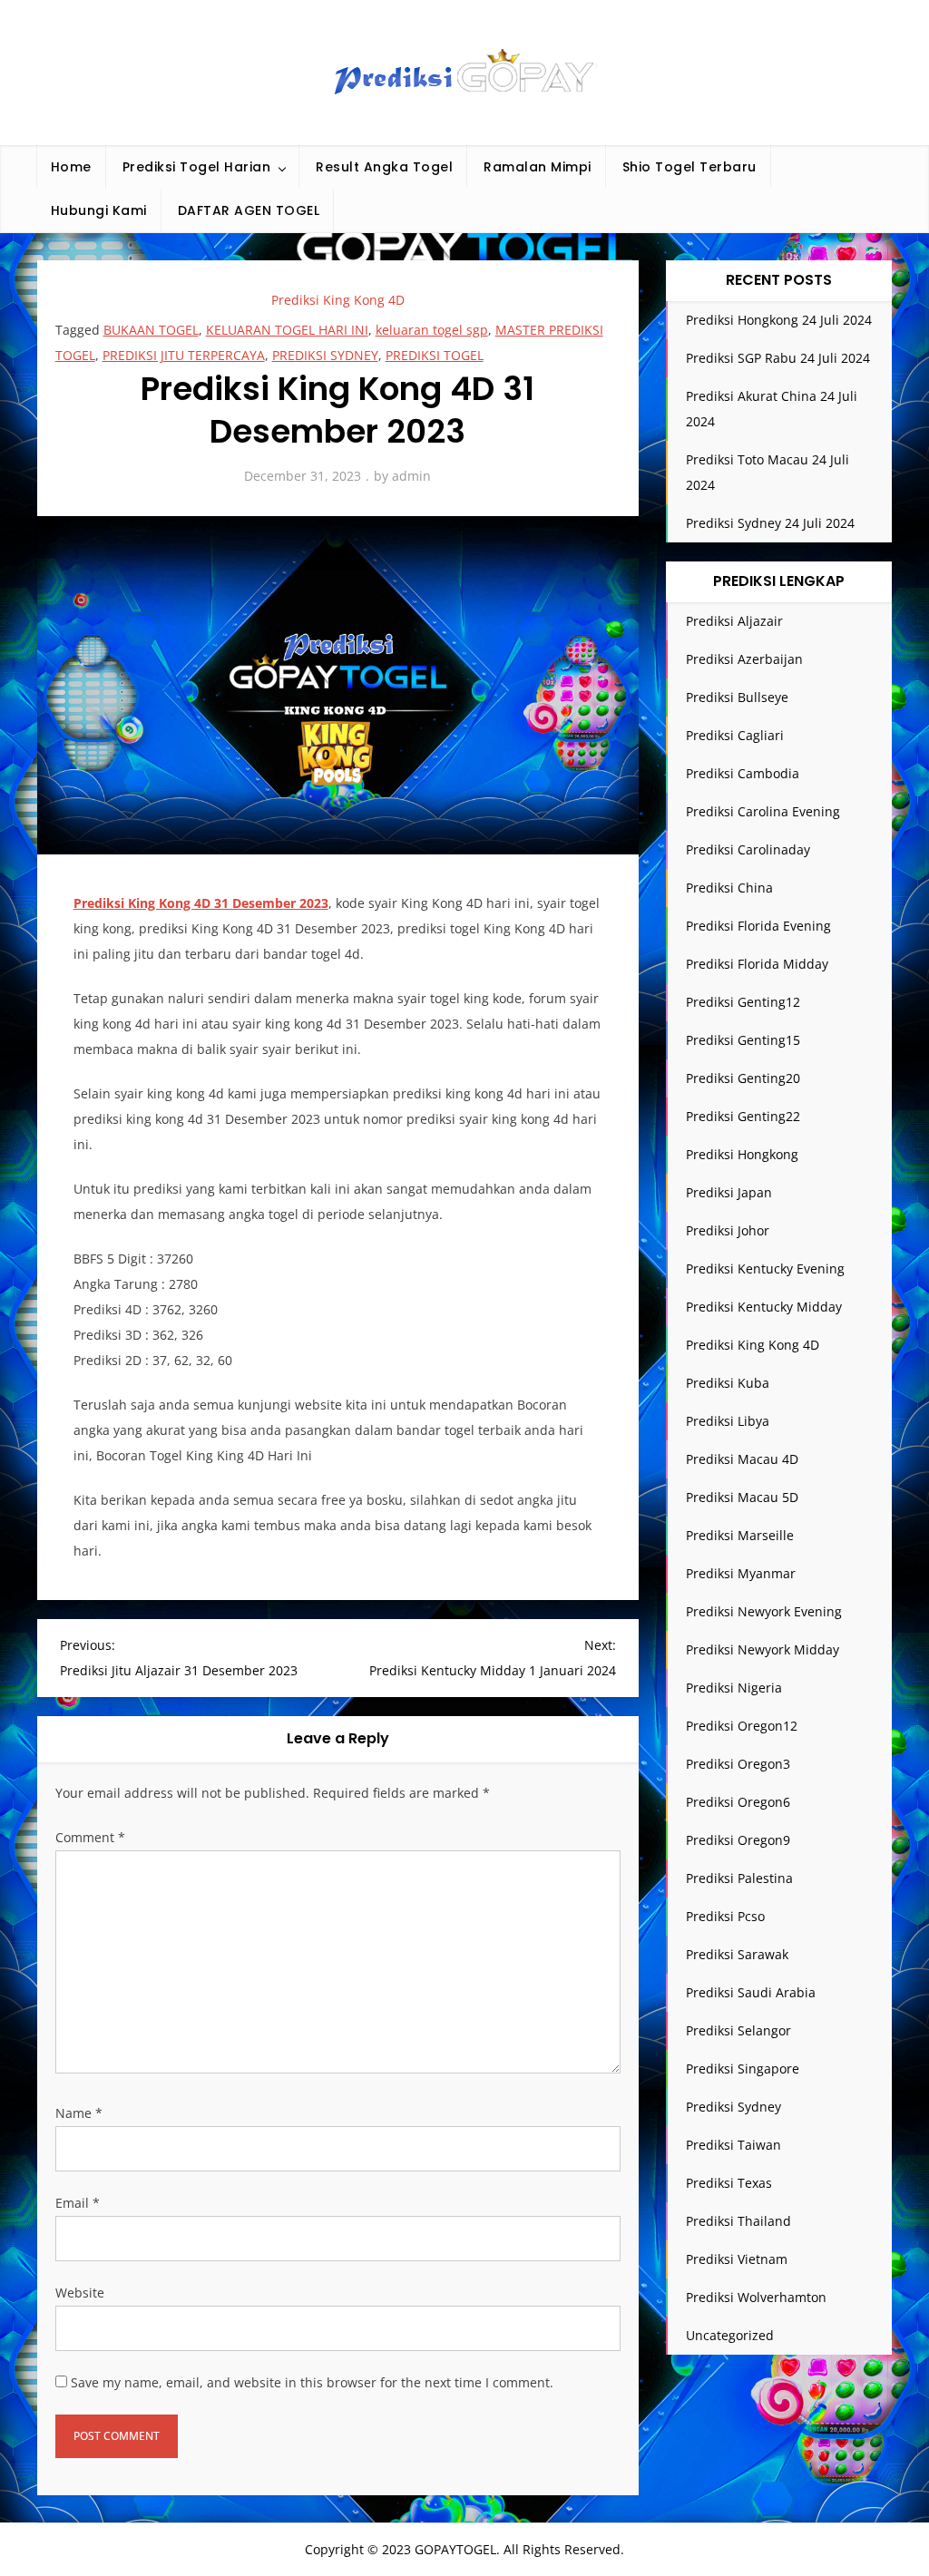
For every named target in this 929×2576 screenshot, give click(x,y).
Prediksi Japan (729, 1192)
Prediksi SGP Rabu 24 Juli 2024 (778, 358)
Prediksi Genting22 (743, 1116)
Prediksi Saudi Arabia (751, 1992)
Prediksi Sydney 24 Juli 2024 (770, 523)
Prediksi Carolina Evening (763, 811)
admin (411, 476)
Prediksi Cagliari (735, 735)
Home (71, 167)
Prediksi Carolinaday (748, 849)
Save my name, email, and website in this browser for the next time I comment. (312, 2382)
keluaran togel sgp (432, 330)
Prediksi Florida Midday (757, 964)
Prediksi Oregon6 (738, 1802)
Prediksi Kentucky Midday (764, 1307)
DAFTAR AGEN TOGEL (249, 210)
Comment (90, 1837)
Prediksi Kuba (728, 1383)
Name (79, 2113)
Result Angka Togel (384, 167)
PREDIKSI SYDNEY (325, 355)
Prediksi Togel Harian (197, 167)
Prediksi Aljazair (734, 621)
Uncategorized (730, 2335)
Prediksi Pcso (725, 1916)
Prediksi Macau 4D (742, 1459)
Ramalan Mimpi (538, 167)
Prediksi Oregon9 (738, 1840)
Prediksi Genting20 (743, 1078)
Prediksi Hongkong (742, 1154)
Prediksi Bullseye (737, 697)
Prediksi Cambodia (743, 773)
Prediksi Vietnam (737, 2259)
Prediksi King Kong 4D (338, 300)
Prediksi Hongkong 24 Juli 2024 (779, 320)
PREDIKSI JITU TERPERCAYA (184, 355)
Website (80, 2293)
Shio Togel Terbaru (689, 167)
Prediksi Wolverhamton (756, 2297)
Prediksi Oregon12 (742, 1726)
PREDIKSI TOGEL (435, 355)
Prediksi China (729, 888)
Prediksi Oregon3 (738, 1764)
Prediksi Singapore (743, 2069)
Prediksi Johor (728, 1230)
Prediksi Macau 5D (742, 1497)
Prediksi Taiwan (733, 2145)
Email (78, 2203)
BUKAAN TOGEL (151, 330)
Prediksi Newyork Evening (764, 1611)
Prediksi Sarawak (737, 1954)
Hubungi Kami (99, 210)
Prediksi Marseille (740, 1535)
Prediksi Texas (729, 2183)
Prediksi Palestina (739, 1878)
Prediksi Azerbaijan (744, 659)
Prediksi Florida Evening (758, 926)
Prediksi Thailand (738, 2221)
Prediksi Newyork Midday (763, 1649)
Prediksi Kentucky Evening (765, 1268)
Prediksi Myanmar (741, 1573)
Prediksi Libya (728, 1421)
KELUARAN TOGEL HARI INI (287, 330)
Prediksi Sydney (733, 2107)
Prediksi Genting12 (743, 1002)
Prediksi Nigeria (734, 1688)
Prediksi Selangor (738, 2030)
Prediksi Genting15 (743, 1040)
